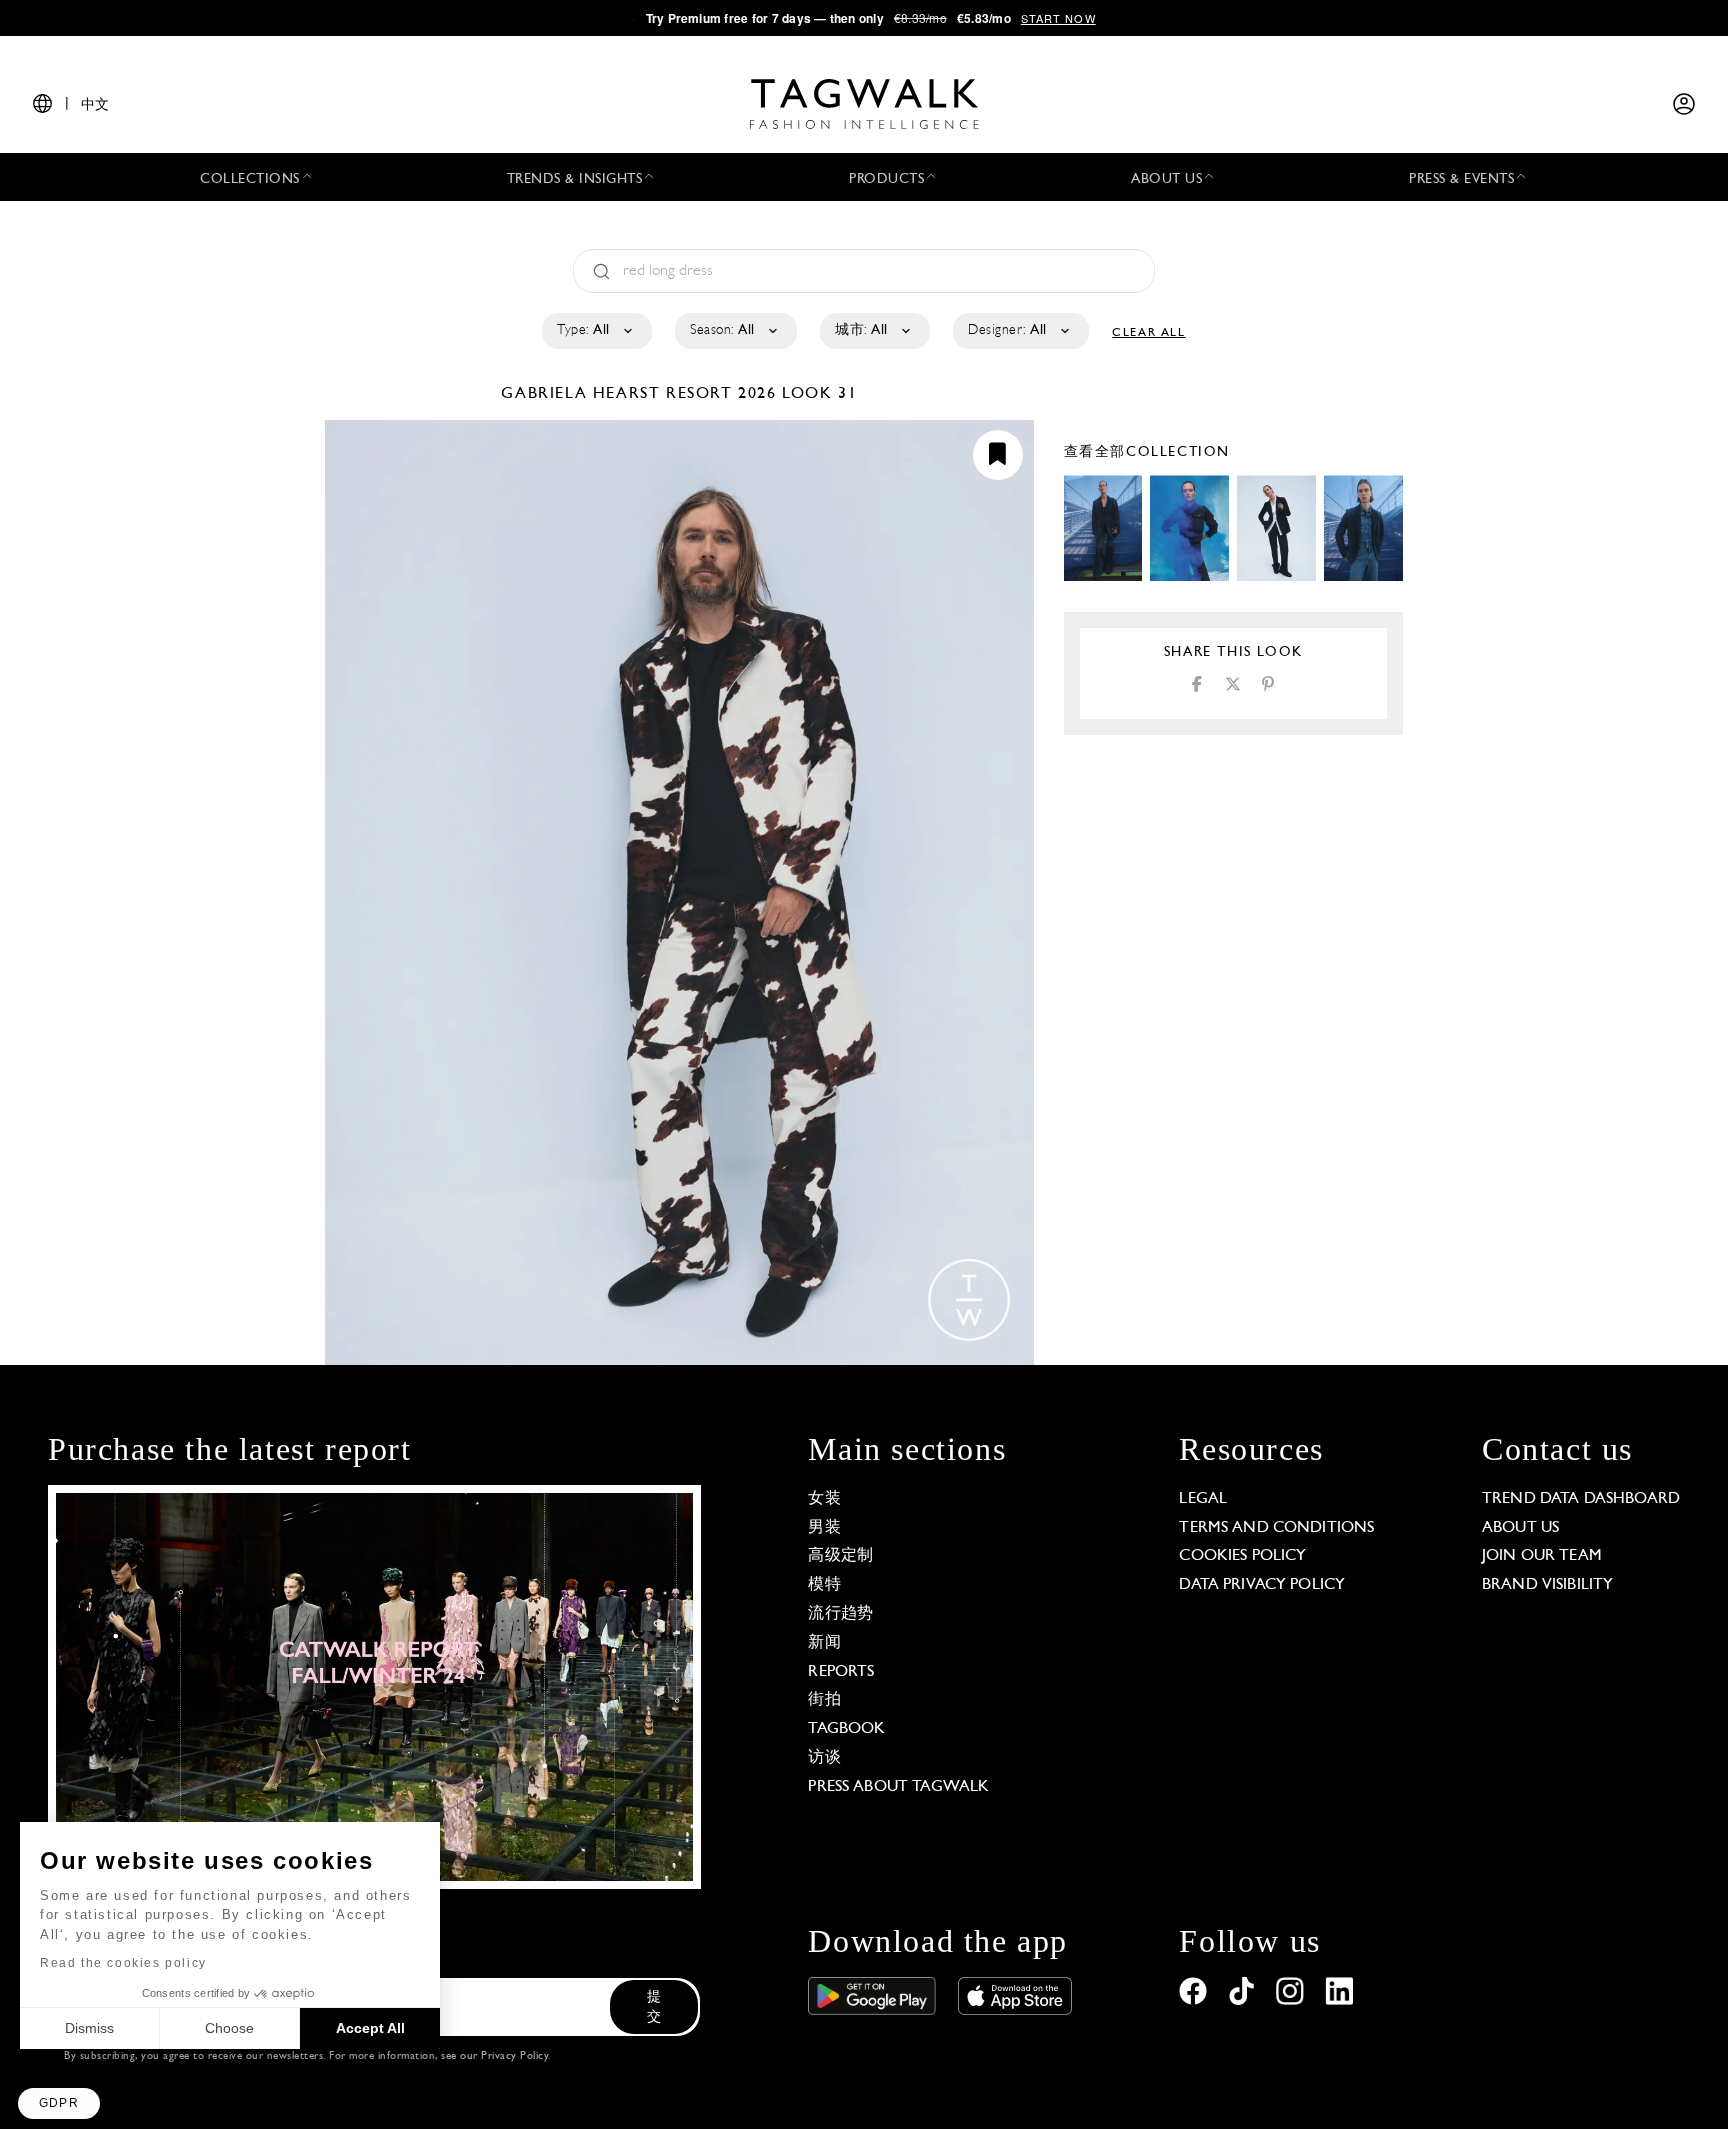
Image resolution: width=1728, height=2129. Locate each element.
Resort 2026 (721, 394)
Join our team (1542, 1556)
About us (1520, 1528)
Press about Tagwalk (898, 1787)
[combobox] (595, 331)
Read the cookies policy (123, 1963)
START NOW (1058, 18)
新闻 (824, 1643)
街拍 (824, 1700)
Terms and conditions (1276, 1528)
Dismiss (89, 2028)
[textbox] (595, 331)
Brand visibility (1547, 1585)
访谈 (824, 1758)
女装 (824, 1499)
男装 (824, 1528)
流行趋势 (840, 1614)
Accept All (370, 2028)
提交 (654, 2007)
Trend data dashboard (1581, 1499)
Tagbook (846, 1729)
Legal (1203, 1499)
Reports (841, 1672)
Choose (229, 2028)
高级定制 (840, 1556)
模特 (824, 1585)
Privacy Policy (514, 2056)
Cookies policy (1242, 1556)
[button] (59, 2103)
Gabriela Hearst (583, 394)
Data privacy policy (1262, 1585)
